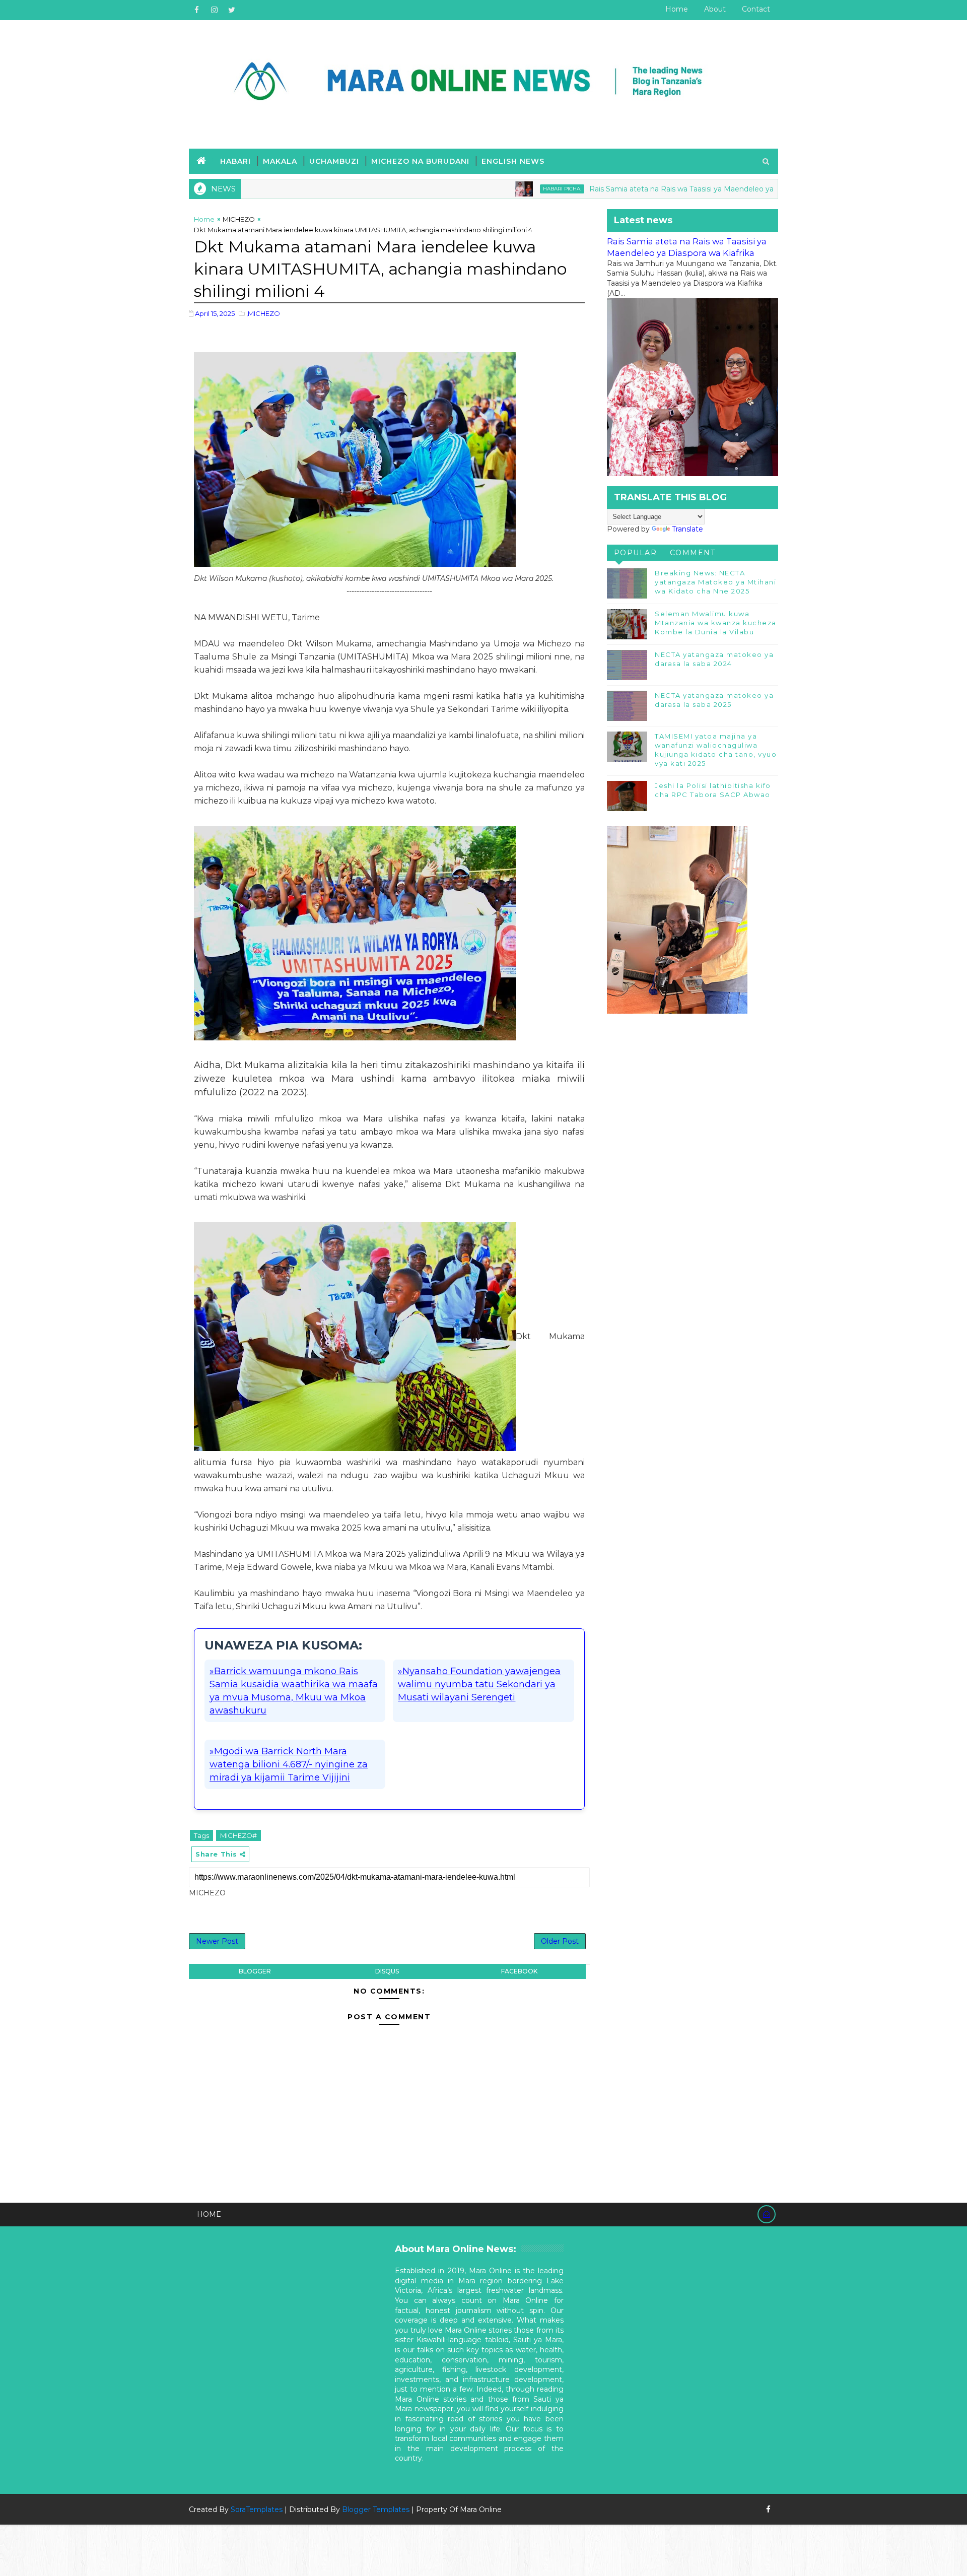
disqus (387, 1971)
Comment (693, 553)
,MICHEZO (263, 313)
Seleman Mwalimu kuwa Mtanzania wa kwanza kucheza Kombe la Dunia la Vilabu (716, 623)
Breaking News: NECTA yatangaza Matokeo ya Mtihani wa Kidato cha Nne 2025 (715, 582)
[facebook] (196, 10)
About (715, 9)
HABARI (235, 161)
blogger (255, 1971)
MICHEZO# (238, 1835)
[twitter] (232, 10)
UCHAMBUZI (334, 161)
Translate (687, 529)
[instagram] (214, 10)
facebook (519, 1971)
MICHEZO (239, 219)
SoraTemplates (257, 2509)
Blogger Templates (376, 2509)
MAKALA (280, 161)
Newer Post (217, 1941)
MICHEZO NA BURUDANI (420, 161)
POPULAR (636, 553)
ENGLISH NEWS (513, 161)
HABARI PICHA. (473, 189)
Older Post (560, 1941)
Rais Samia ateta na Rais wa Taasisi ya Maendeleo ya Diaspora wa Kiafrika (628, 189)
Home (677, 9)
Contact (756, 9)
